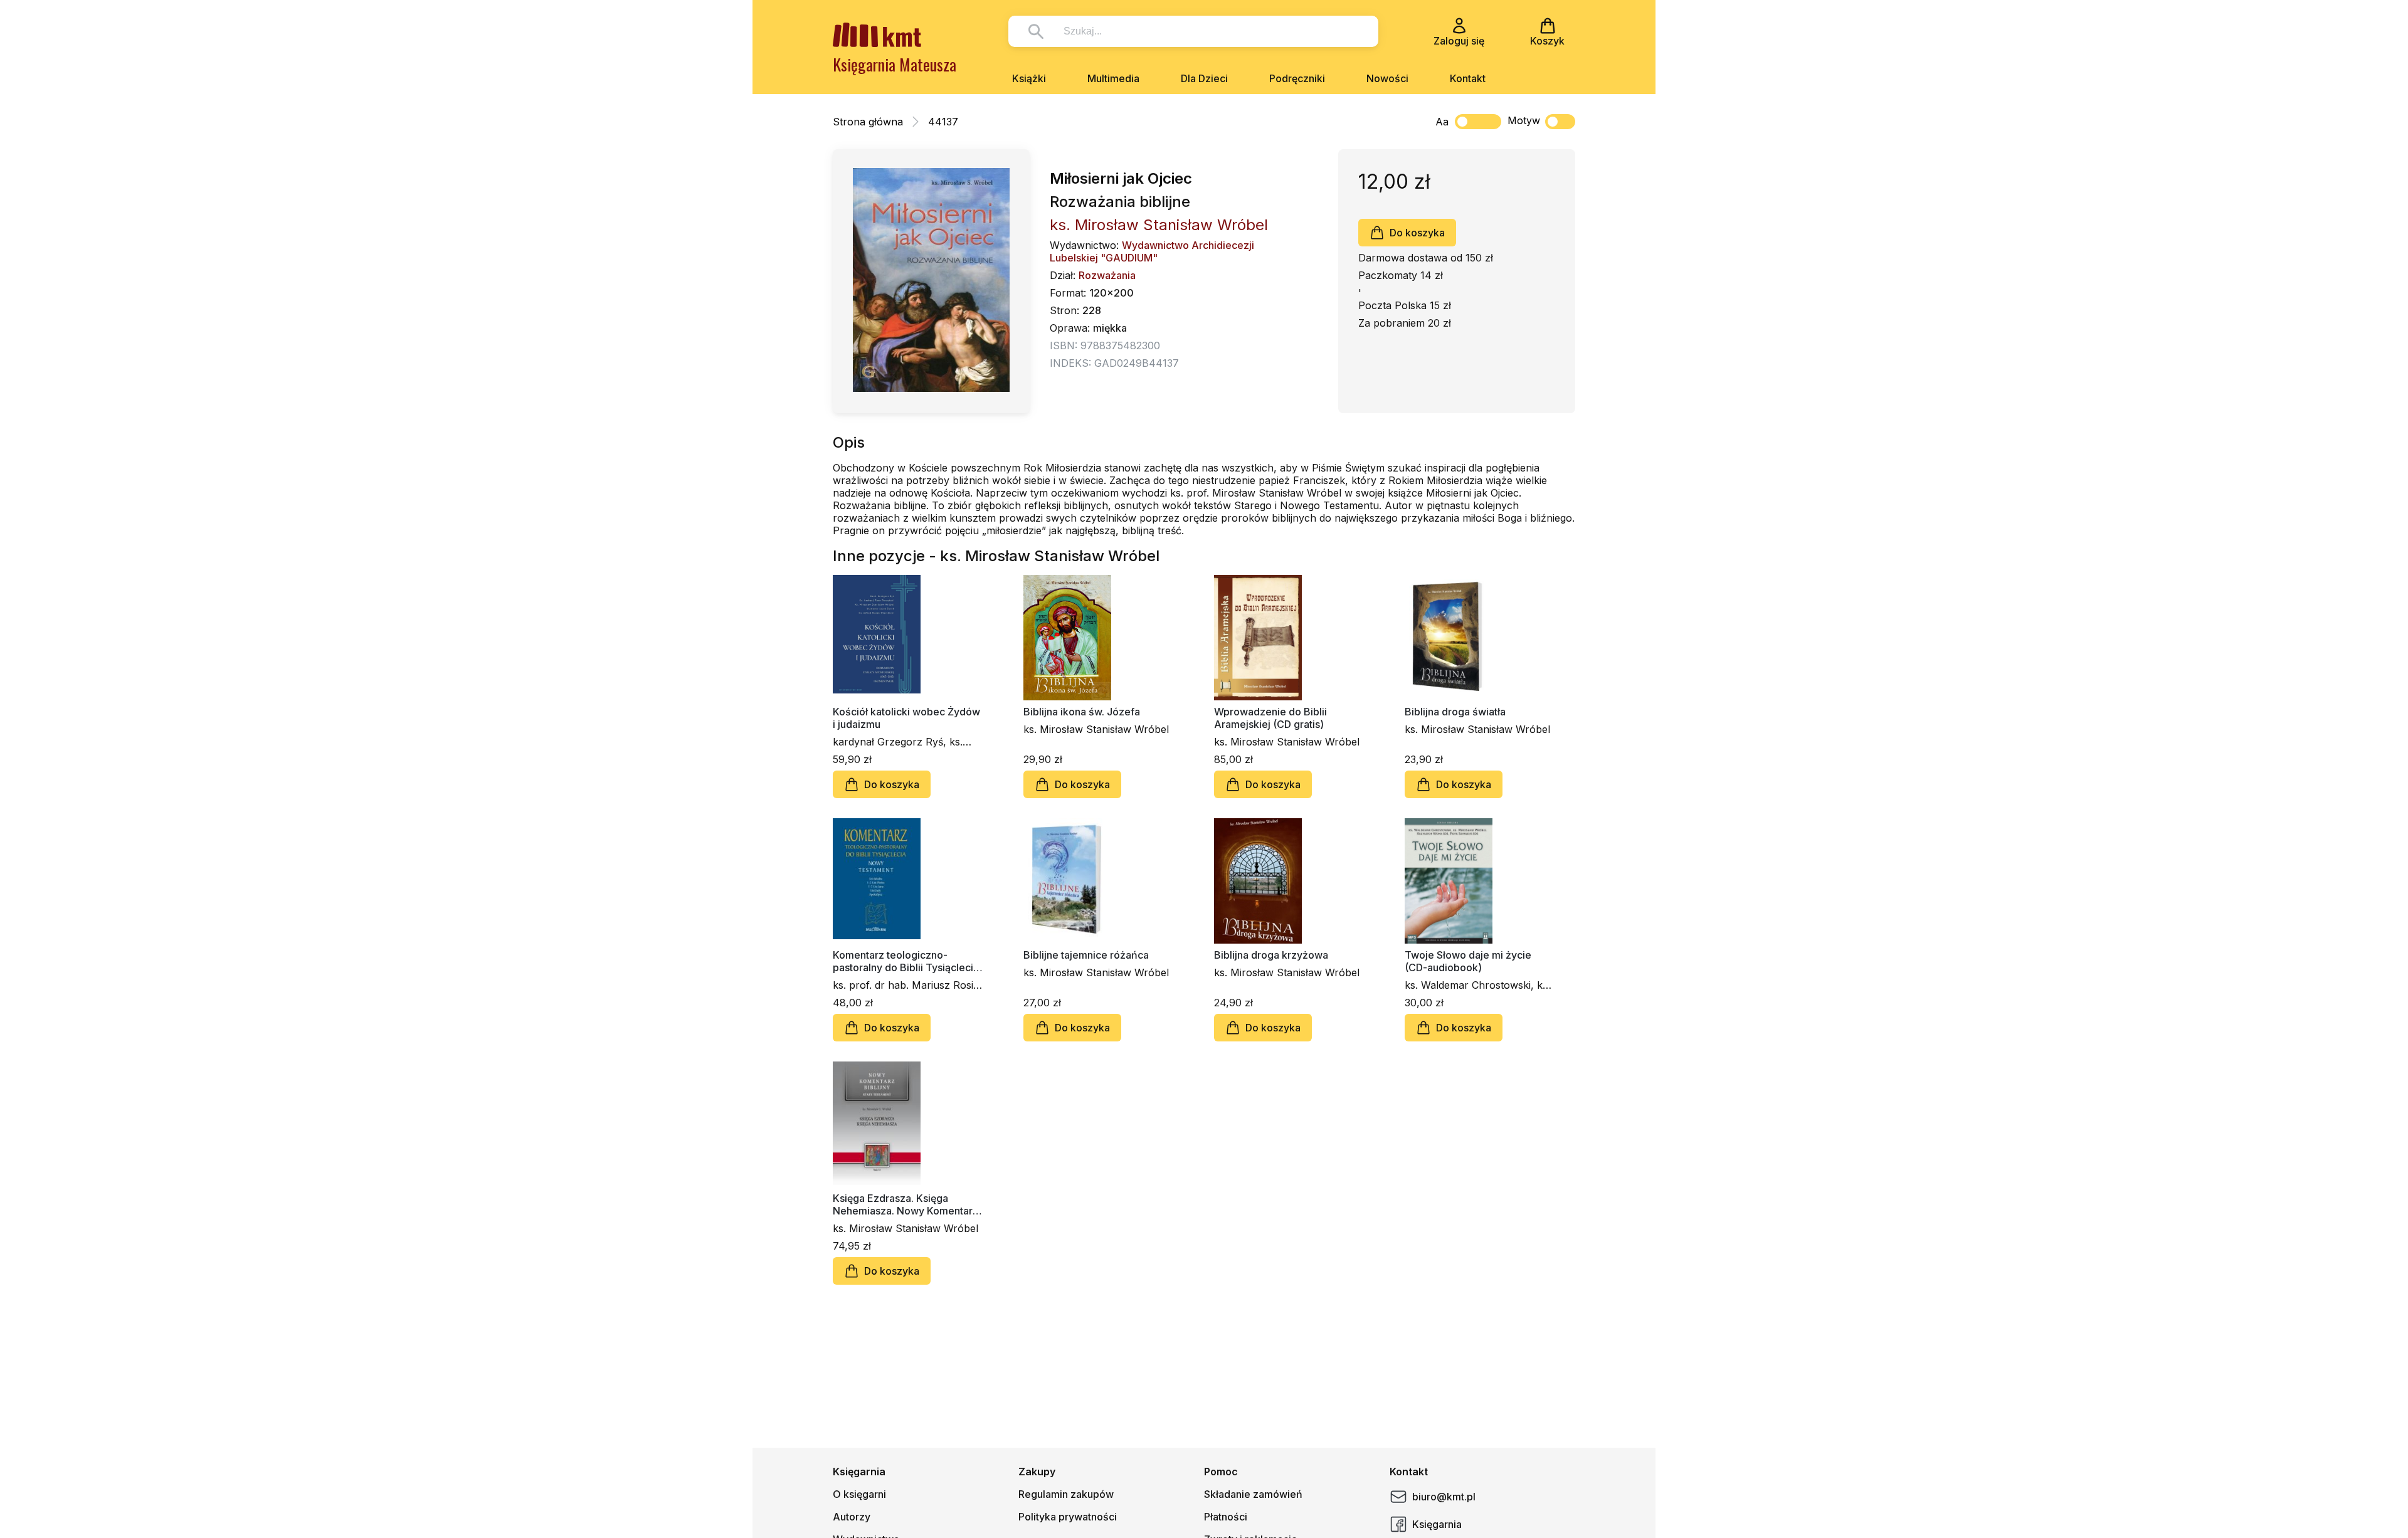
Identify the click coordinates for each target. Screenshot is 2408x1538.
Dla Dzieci (1204, 78)
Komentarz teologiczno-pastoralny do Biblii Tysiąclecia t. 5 (906, 961)
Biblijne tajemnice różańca (1086, 955)
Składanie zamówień (1253, 1494)
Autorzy (852, 1517)
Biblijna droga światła (1455, 712)
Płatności (1226, 1517)
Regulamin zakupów (1066, 1494)
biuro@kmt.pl (1444, 1497)
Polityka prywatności (1068, 1517)
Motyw (1524, 120)
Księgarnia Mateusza (895, 64)
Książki (1029, 78)
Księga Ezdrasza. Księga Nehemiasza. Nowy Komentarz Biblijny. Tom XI (906, 1204)
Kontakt (1468, 78)
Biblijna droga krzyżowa (1271, 955)
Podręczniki (1297, 78)
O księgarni (859, 1494)
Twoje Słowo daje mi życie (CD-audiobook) (1468, 961)
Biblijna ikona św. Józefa (1082, 712)
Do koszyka (1417, 233)
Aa (1442, 122)
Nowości (1387, 78)
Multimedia (1113, 78)
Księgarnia (1437, 1524)
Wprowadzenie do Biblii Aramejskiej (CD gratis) (1270, 718)
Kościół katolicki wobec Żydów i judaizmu (906, 718)
